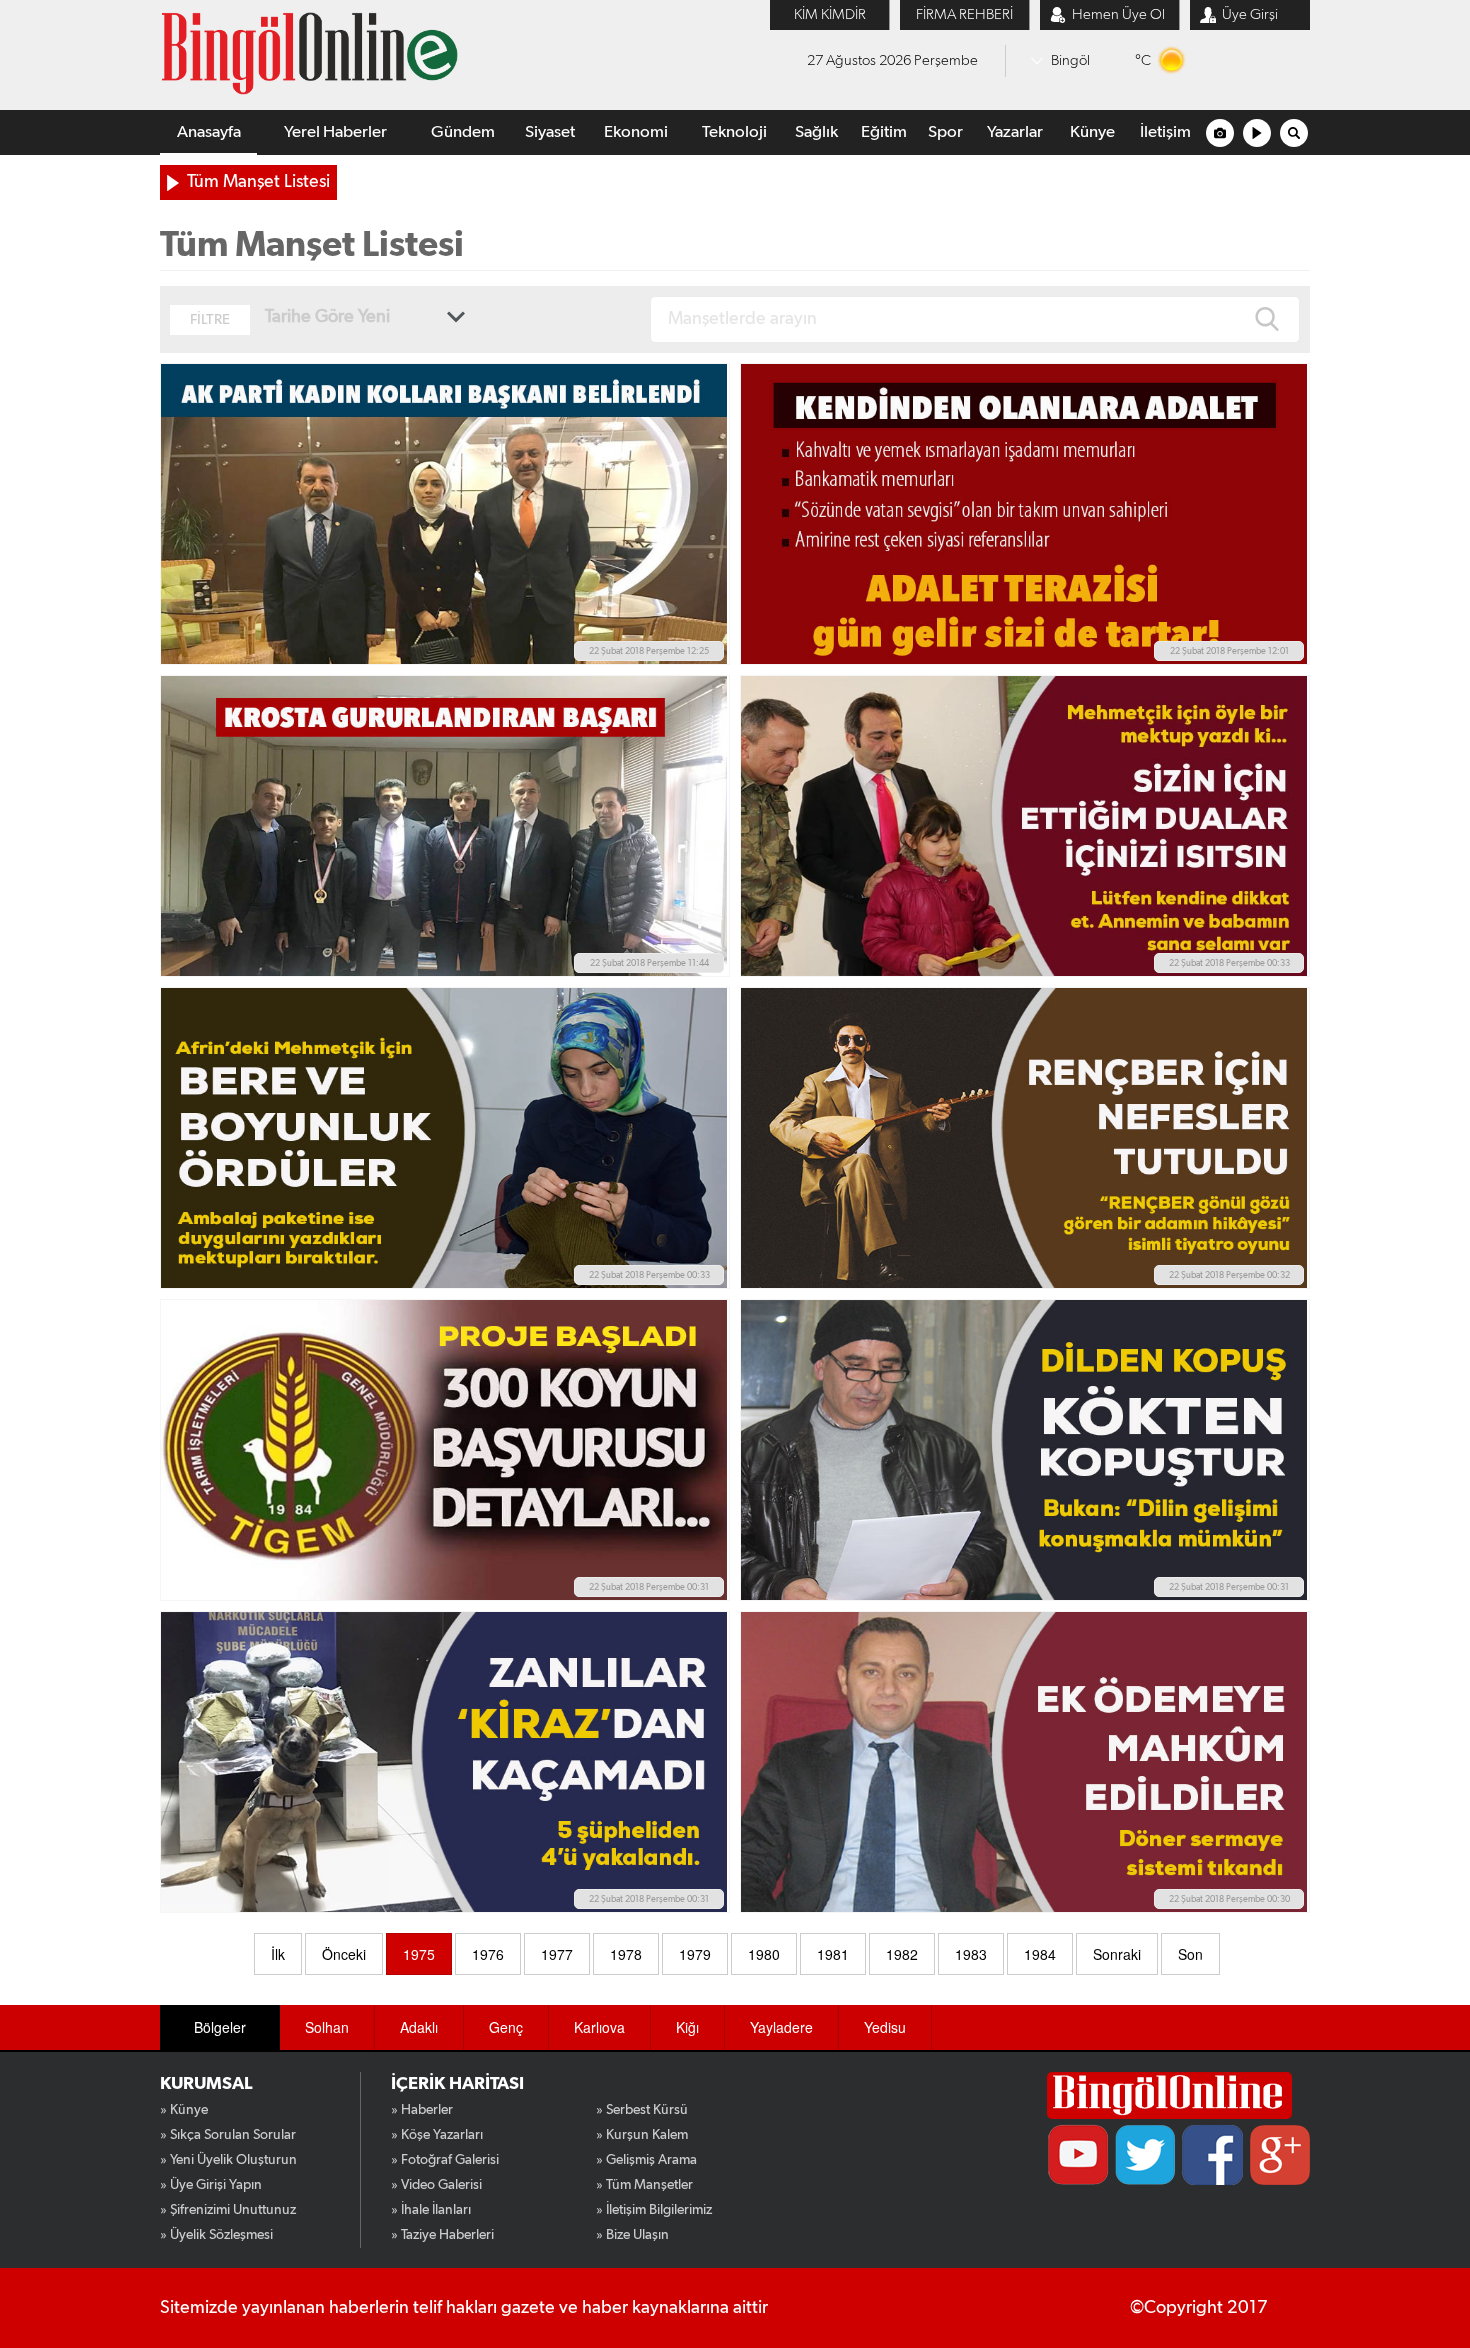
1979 (695, 1954)
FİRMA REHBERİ (964, 14)
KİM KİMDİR (830, 14)
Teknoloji (734, 132)
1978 (626, 1954)
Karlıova (599, 2027)
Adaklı (419, 2027)
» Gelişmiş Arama (646, 2160)
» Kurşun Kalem (642, 2135)
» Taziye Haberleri (442, 2235)
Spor (945, 132)
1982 (902, 1954)
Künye (1092, 132)
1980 (764, 1954)
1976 (488, 1954)
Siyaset (550, 132)
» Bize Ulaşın (632, 2235)
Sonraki (1117, 1954)
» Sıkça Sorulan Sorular (228, 2135)
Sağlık (816, 132)
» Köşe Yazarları (437, 2135)
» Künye (184, 2110)
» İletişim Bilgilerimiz (654, 2210)
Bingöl (1070, 60)
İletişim (1165, 132)
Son (1190, 1954)
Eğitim (884, 132)
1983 (971, 1954)
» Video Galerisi (436, 2185)
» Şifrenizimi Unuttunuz (228, 2210)
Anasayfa (209, 132)
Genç (506, 2027)
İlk (278, 1954)
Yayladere (781, 2027)
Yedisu (885, 2027)
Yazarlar (1015, 132)
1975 (419, 1954)
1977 (557, 1954)
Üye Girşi (1250, 14)
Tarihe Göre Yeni (327, 317)
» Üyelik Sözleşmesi (216, 2235)
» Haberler (422, 2110)
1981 (833, 1954)
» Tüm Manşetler (644, 2185)
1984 (1040, 1954)
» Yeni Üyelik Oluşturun (228, 2160)
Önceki (344, 1954)
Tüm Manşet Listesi (258, 182)
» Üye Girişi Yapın (211, 2185)
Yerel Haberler (335, 132)
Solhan (327, 2027)
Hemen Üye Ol (1118, 14)
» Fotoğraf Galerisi (445, 2160)
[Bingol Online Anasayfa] (1169, 2095)
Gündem (463, 132)
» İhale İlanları (431, 2210)
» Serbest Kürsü (642, 2110)
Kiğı (687, 2027)
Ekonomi (636, 132)
